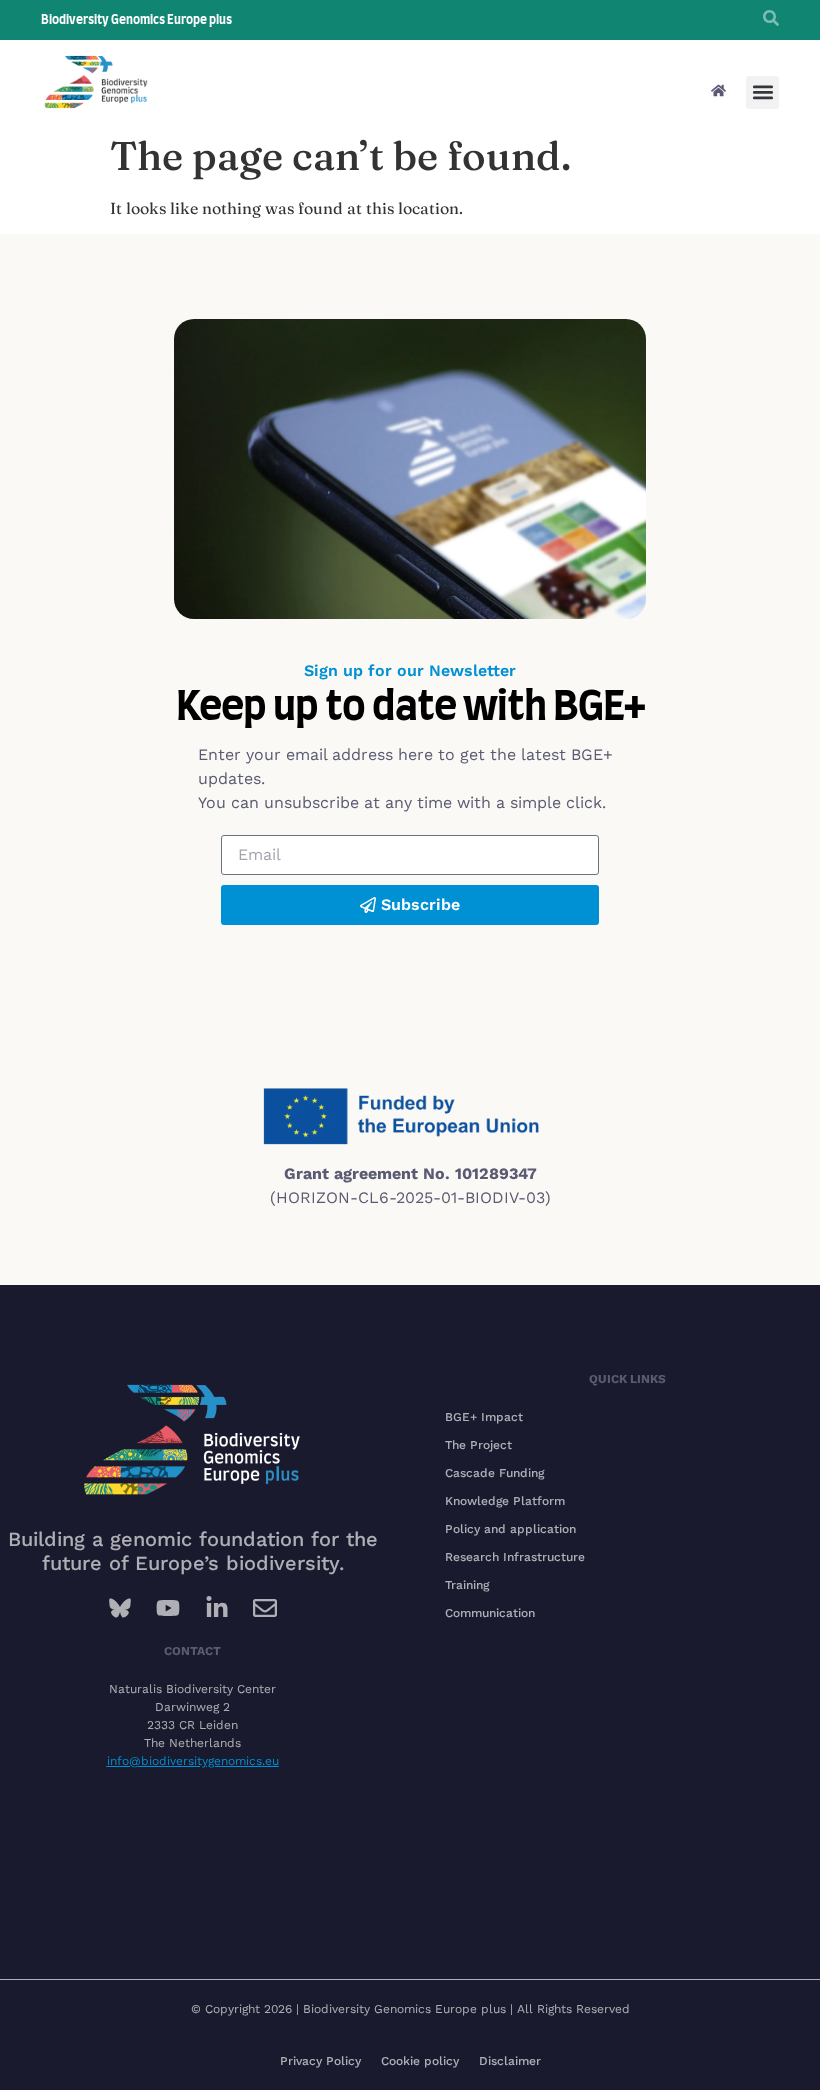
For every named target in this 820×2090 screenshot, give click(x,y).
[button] (762, 92)
